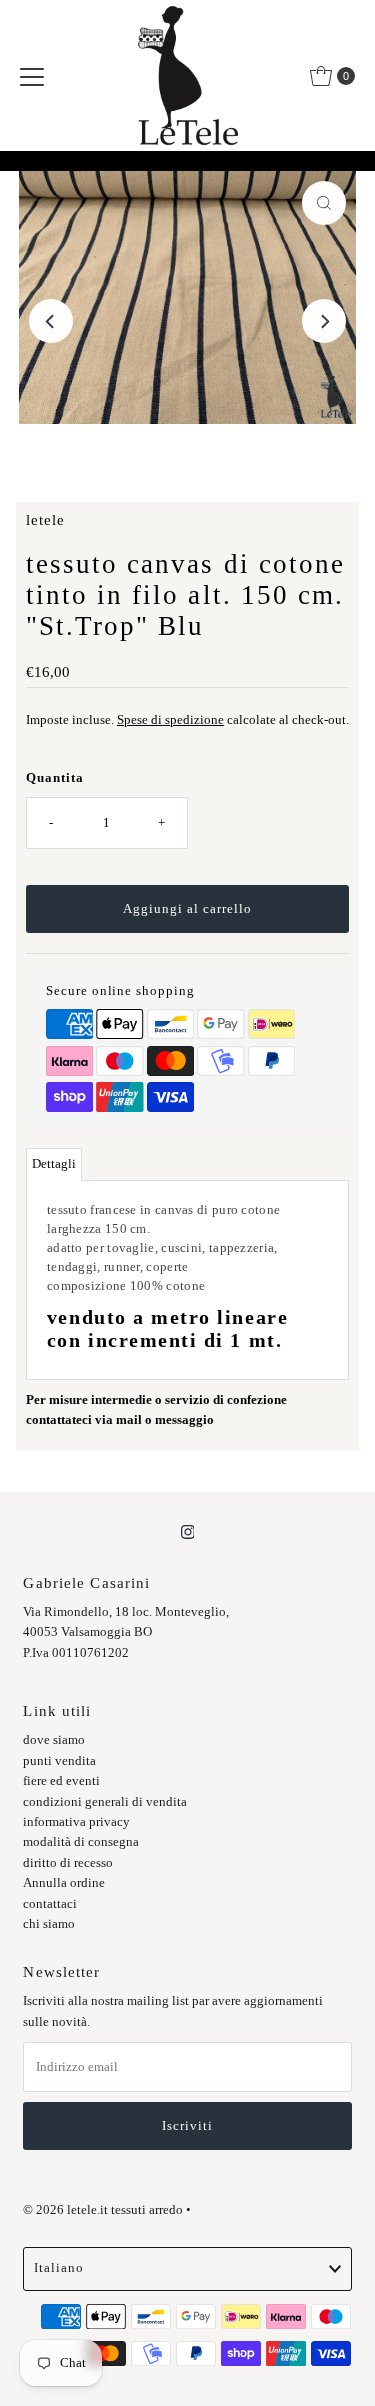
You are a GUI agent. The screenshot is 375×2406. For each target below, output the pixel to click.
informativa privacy (76, 1822)
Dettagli (54, 1164)
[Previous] (51, 321)
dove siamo (54, 1740)
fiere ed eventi (61, 1781)
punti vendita (59, 1761)
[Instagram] (188, 1532)
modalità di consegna (81, 1842)
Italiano (59, 2268)
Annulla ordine (64, 1883)
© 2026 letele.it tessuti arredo (103, 2210)
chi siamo (49, 1924)
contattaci (50, 1904)
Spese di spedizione (170, 720)
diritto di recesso (68, 1863)
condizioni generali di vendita (105, 1802)
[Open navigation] (32, 76)
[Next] (324, 321)
